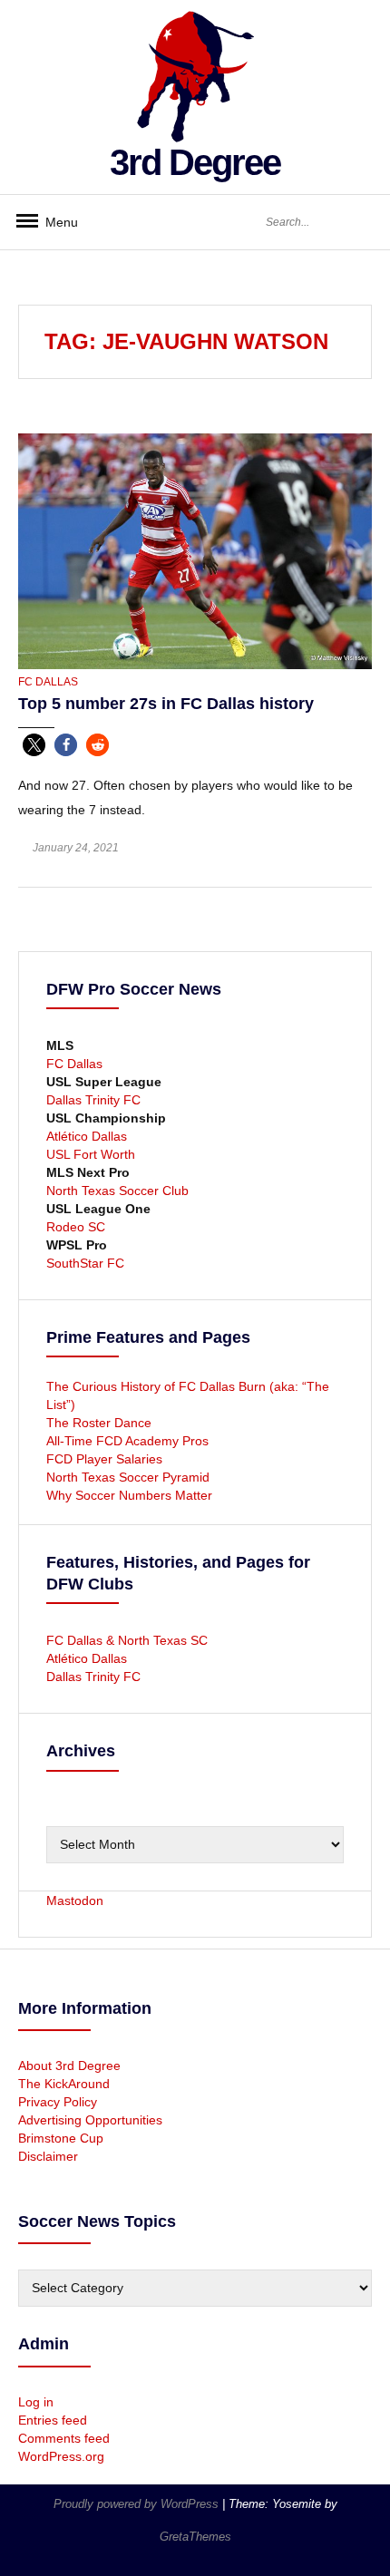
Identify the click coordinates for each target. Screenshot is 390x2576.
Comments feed (64, 2438)
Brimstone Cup (61, 2138)
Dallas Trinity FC (93, 1100)
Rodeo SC (76, 1227)
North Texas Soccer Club (117, 1191)
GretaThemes (195, 2537)
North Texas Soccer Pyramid (128, 1477)
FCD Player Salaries (104, 1459)
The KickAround (64, 2084)
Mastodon (75, 1900)
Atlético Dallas (87, 1136)
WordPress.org (61, 2456)
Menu (54, 222)
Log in (36, 2402)
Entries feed (53, 2420)
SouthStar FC (85, 1263)
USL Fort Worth (91, 1154)
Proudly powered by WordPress (138, 2504)
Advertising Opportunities (90, 2120)
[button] (34, 745)
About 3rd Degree (69, 2066)
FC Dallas (48, 682)
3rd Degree (195, 162)
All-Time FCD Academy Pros (127, 1441)
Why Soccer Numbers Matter (129, 1495)
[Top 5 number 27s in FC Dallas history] (195, 550)
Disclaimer (48, 2156)
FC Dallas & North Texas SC (127, 1640)
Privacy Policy (58, 2102)
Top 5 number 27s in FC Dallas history (166, 704)
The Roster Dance (101, 1423)
